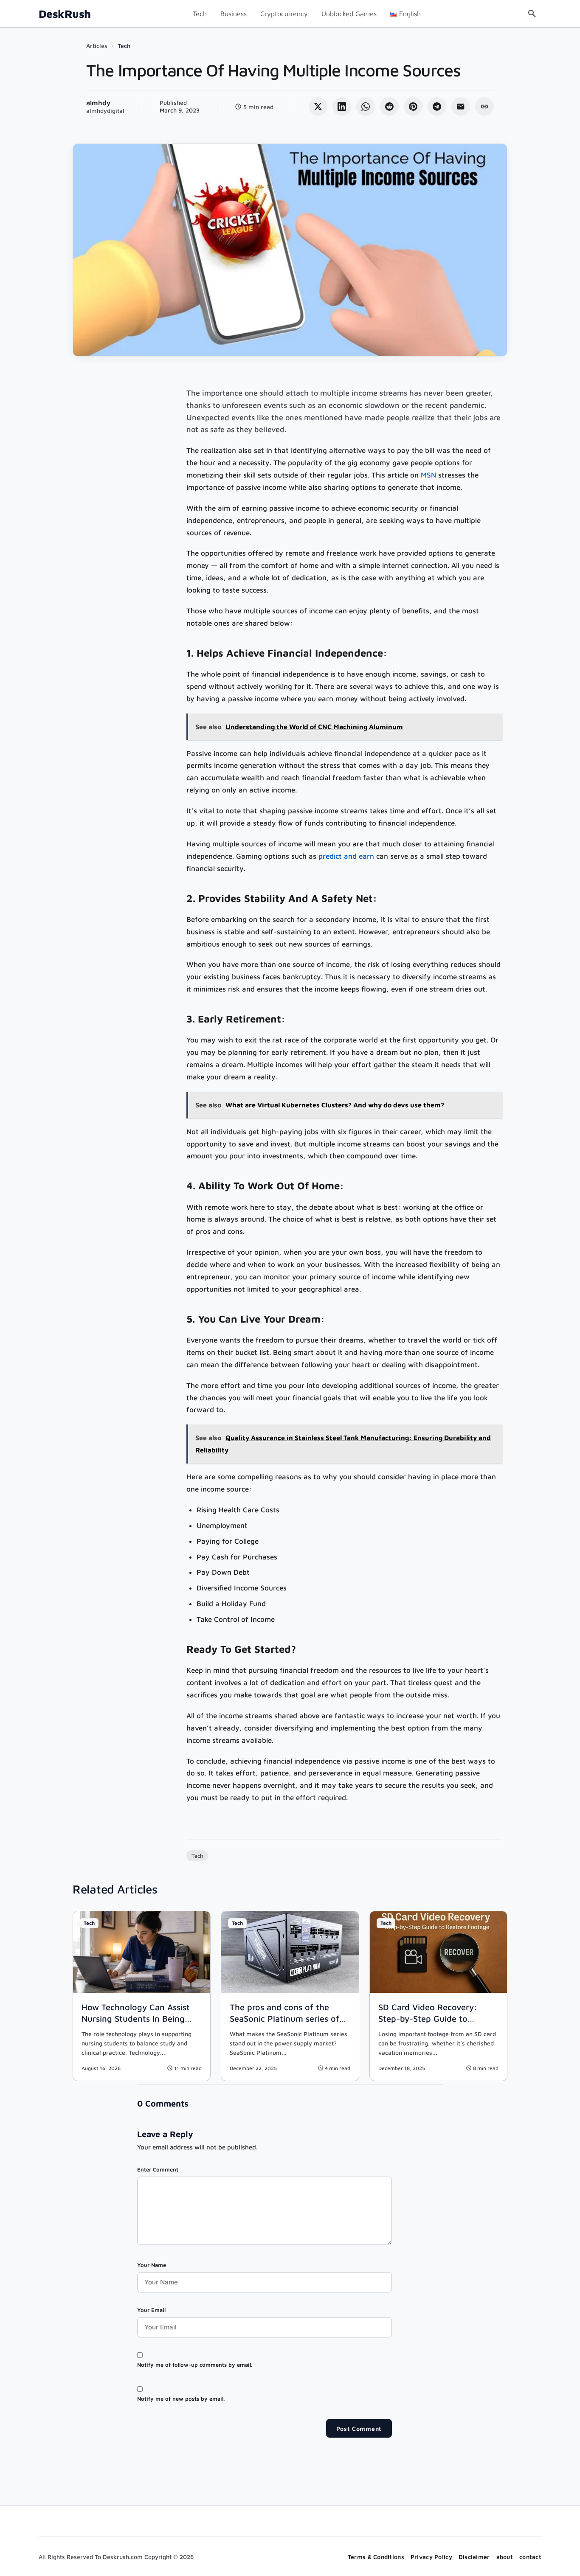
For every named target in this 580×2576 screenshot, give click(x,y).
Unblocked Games (349, 14)
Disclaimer (474, 2557)
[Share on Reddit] (389, 107)
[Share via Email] (461, 107)
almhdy (98, 103)
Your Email (151, 2310)
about (505, 2557)
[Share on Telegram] (437, 107)
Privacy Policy (431, 2557)
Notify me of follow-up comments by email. (195, 2365)
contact (530, 2557)
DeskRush (65, 14)
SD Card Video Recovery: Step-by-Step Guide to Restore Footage (428, 2018)
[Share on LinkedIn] (342, 107)
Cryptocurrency (284, 14)
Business (234, 14)
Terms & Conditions (376, 2557)
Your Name (152, 2265)
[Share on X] (318, 107)
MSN (428, 475)
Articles (97, 46)
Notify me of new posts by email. (181, 2399)
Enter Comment (158, 2169)
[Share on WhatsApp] (366, 107)
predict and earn (346, 856)
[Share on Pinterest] (413, 107)
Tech (200, 14)
